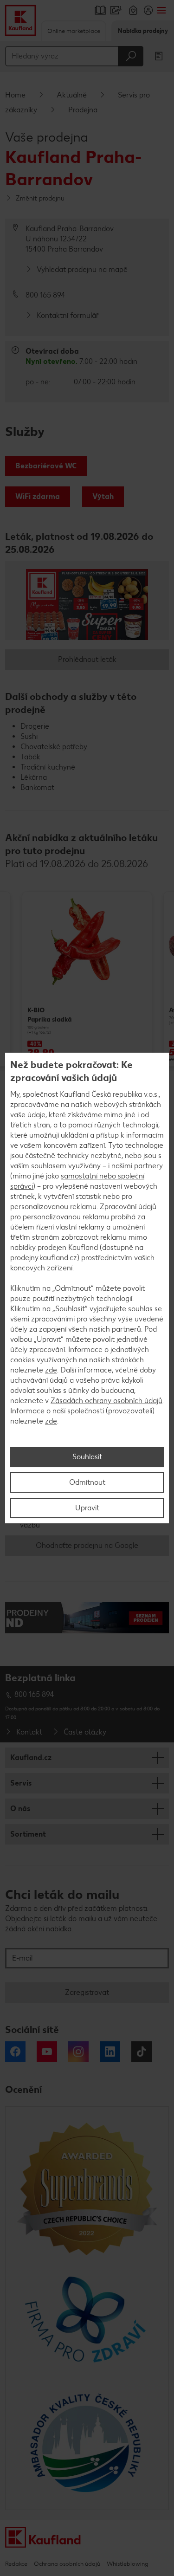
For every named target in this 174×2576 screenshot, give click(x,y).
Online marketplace (74, 31)
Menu (161, 10)
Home (15, 95)
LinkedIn (110, 2052)
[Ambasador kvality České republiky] (87, 2443)
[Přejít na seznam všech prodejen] (87, 1622)
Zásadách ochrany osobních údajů (106, 1401)
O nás (20, 1809)
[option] (93, 978)
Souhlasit (87, 1457)
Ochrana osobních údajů (67, 2564)
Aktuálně (72, 95)
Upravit (87, 1508)
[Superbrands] (87, 2188)
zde (51, 1370)
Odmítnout (87, 1482)
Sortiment (28, 1834)
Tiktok (142, 2052)
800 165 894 (34, 1694)
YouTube (47, 2052)
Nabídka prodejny (143, 31)
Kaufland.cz (31, 1757)
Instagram (78, 2052)
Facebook (15, 2052)
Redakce (16, 2564)
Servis (21, 1783)
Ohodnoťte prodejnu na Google (87, 1545)
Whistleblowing (127, 2564)
